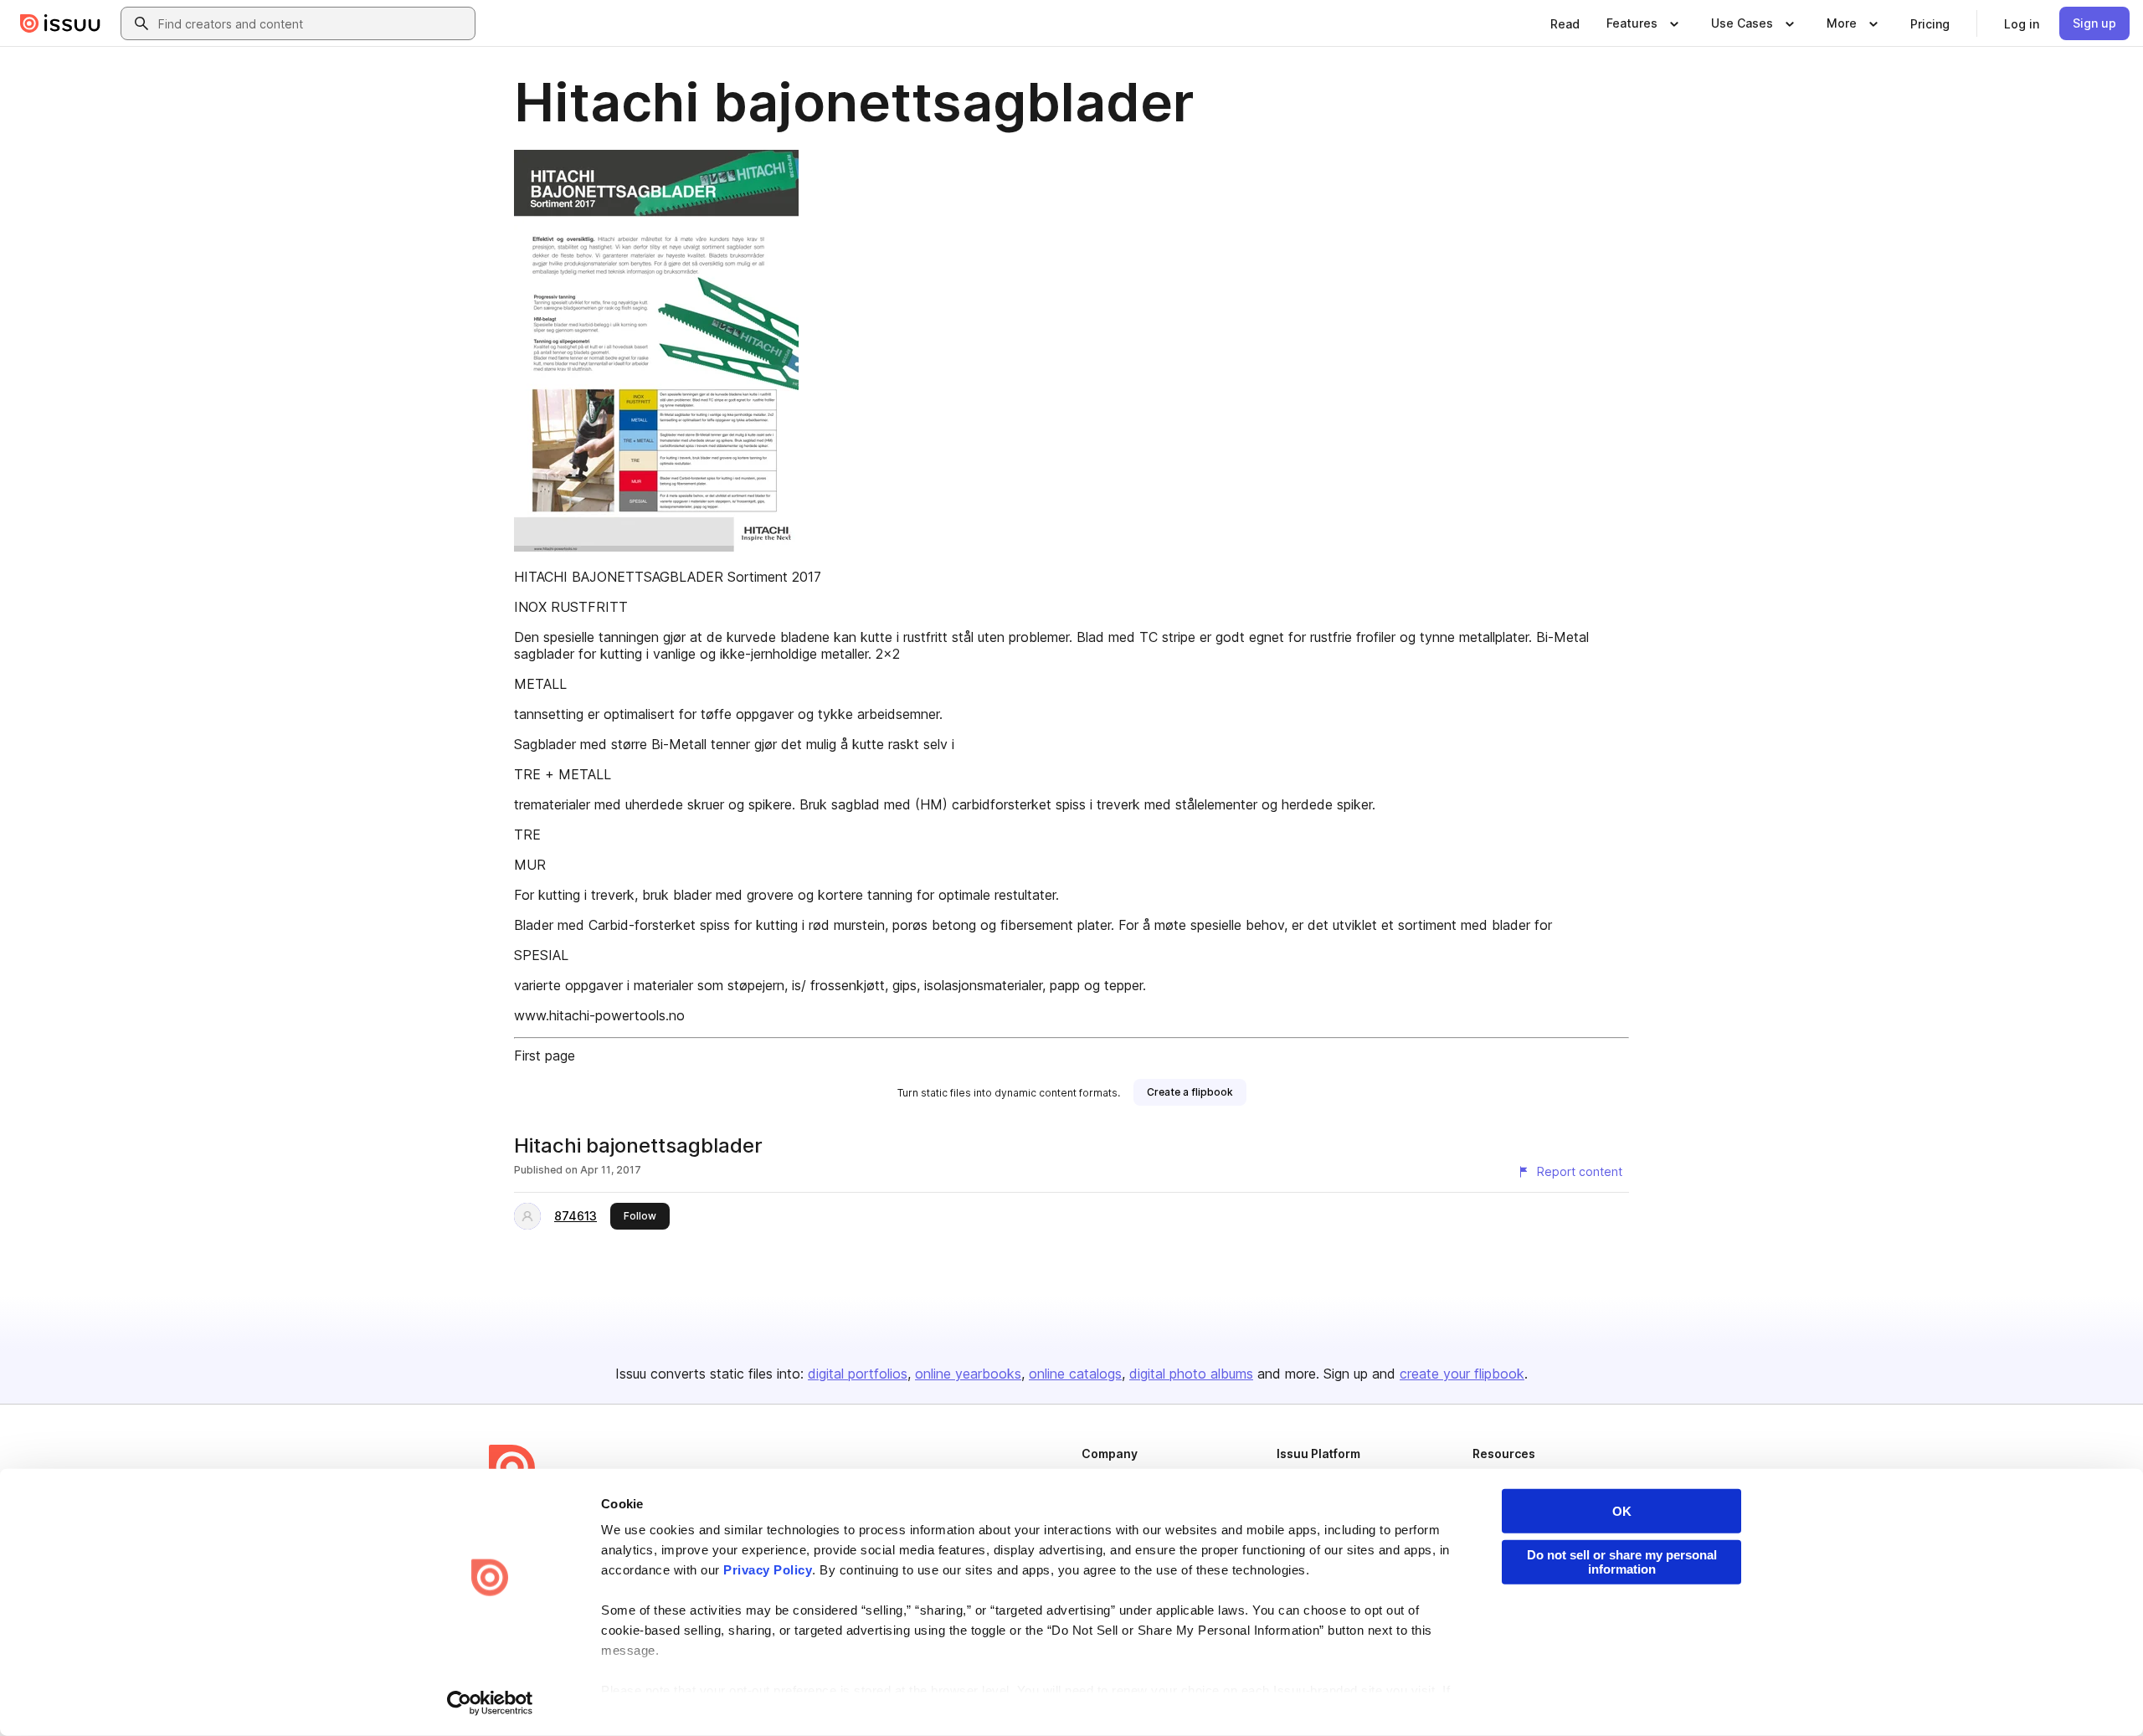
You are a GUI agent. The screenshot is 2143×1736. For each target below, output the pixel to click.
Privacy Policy (768, 1570)
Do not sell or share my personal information (1622, 1562)
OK (1622, 1511)
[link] (1565, 23)
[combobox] (313, 23)
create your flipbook (1462, 1374)
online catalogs (1075, 1374)
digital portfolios (858, 1374)
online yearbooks (968, 1374)
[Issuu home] (60, 23)
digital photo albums (1191, 1374)
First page (545, 1055)
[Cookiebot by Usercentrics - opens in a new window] (490, 1703)
